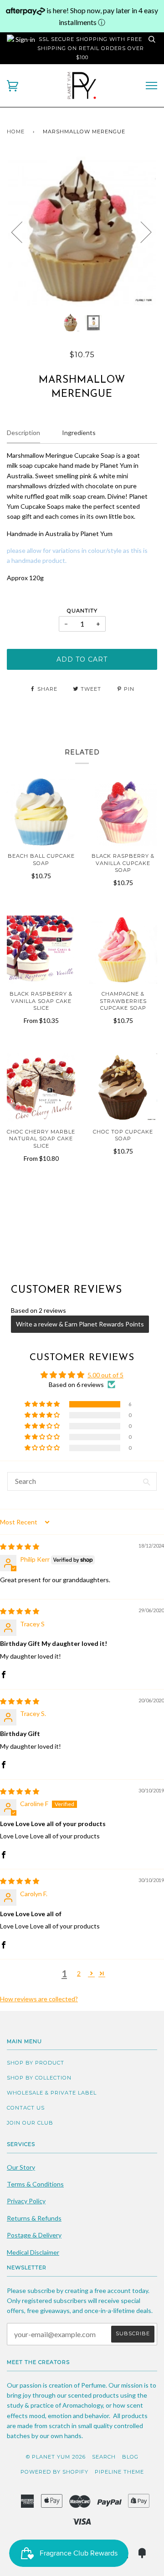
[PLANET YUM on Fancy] (142, 2556)
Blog (130, 2457)
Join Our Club (30, 2123)
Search (104, 2457)
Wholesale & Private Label (52, 2093)
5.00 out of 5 (105, 1375)
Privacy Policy (26, 2201)
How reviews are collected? (39, 1999)
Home (16, 132)
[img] (20, 1546)
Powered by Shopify (54, 2472)
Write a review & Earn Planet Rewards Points (80, 1324)
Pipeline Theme (119, 2472)
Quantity (82, 611)
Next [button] (141, 232)
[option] (82, 232)
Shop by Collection (39, 2078)
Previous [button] (22, 232)
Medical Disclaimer (33, 2252)
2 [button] (79, 1973)
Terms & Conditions (35, 2184)
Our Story (21, 2167)
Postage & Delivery (34, 2235)
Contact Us (26, 2108)
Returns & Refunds (34, 2218)
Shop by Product (36, 2063)
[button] (43, 1404)
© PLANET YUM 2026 (56, 2457)
